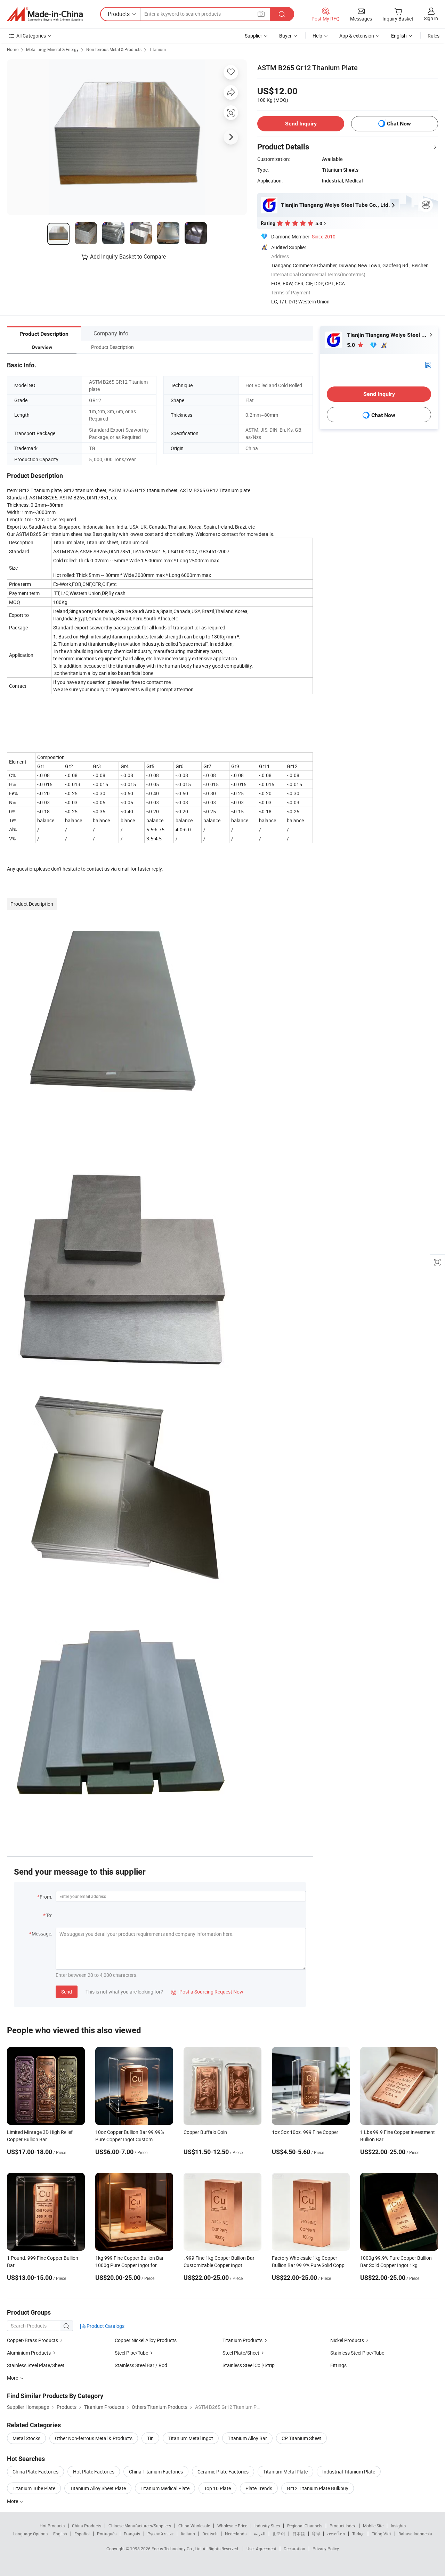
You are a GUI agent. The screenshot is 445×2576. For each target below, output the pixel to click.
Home (13, 49)
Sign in (431, 18)
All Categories (31, 36)
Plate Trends (259, 2488)
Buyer (285, 36)
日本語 (299, 2534)
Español (82, 2534)
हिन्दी (316, 2534)
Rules (434, 36)
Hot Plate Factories (94, 2472)
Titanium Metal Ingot (191, 2438)
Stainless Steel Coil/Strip (249, 2365)
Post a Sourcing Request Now (207, 1992)
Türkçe (358, 2534)
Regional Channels (305, 2526)
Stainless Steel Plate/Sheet (36, 2365)
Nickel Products (347, 2340)
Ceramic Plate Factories (223, 2472)
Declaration (294, 2549)
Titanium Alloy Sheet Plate (98, 2488)
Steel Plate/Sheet (241, 2353)
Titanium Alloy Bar (247, 2438)
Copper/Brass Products (33, 2340)
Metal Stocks (26, 2438)
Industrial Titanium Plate (349, 2472)
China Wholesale (194, 2526)
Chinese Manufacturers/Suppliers (140, 2526)
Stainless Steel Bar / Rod (141, 2365)
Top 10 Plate (217, 2488)
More (13, 2501)
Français (132, 2534)
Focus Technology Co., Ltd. (177, 2549)
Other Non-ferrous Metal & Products (94, 2438)
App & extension (357, 36)
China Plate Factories (35, 2472)
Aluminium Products (29, 2353)
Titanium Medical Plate (165, 2488)
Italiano (188, 2534)
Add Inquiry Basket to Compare (128, 256)
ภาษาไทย (336, 2534)
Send (67, 1992)
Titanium (158, 49)
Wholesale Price (232, 2526)
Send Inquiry (301, 124)
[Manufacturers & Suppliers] (45, 14)
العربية (260, 2534)
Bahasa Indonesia (415, 2534)
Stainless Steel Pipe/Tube (357, 2353)
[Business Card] (428, 364)
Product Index (343, 2526)
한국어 (279, 2534)
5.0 (352, 345)
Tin (150, 2438)
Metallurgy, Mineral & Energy (52, 49)
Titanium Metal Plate (285, 2472)
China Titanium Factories (156, 2472)
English (60, 2534)
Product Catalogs (105, 2326)
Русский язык (160, 2534)
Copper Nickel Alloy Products (146, 2340)
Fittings (338, 2365)
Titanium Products (242, 2340)
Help (317, 36)
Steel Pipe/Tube (131, 2353)
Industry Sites (267, 2526)
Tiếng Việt (381, 2534)
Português (107, 2534)
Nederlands (236, 2534)
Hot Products (52, 2526)
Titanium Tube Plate (34, 2488)
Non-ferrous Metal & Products (114, 49)
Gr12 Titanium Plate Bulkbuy (318, 2488)
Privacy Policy (326, 2549)
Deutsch (210, 2534)
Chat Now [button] (399, 124)
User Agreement (261, 2549)
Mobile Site (373, 2526)
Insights (398, 2526)
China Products (87, 2526)
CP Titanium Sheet (301, 2438)
